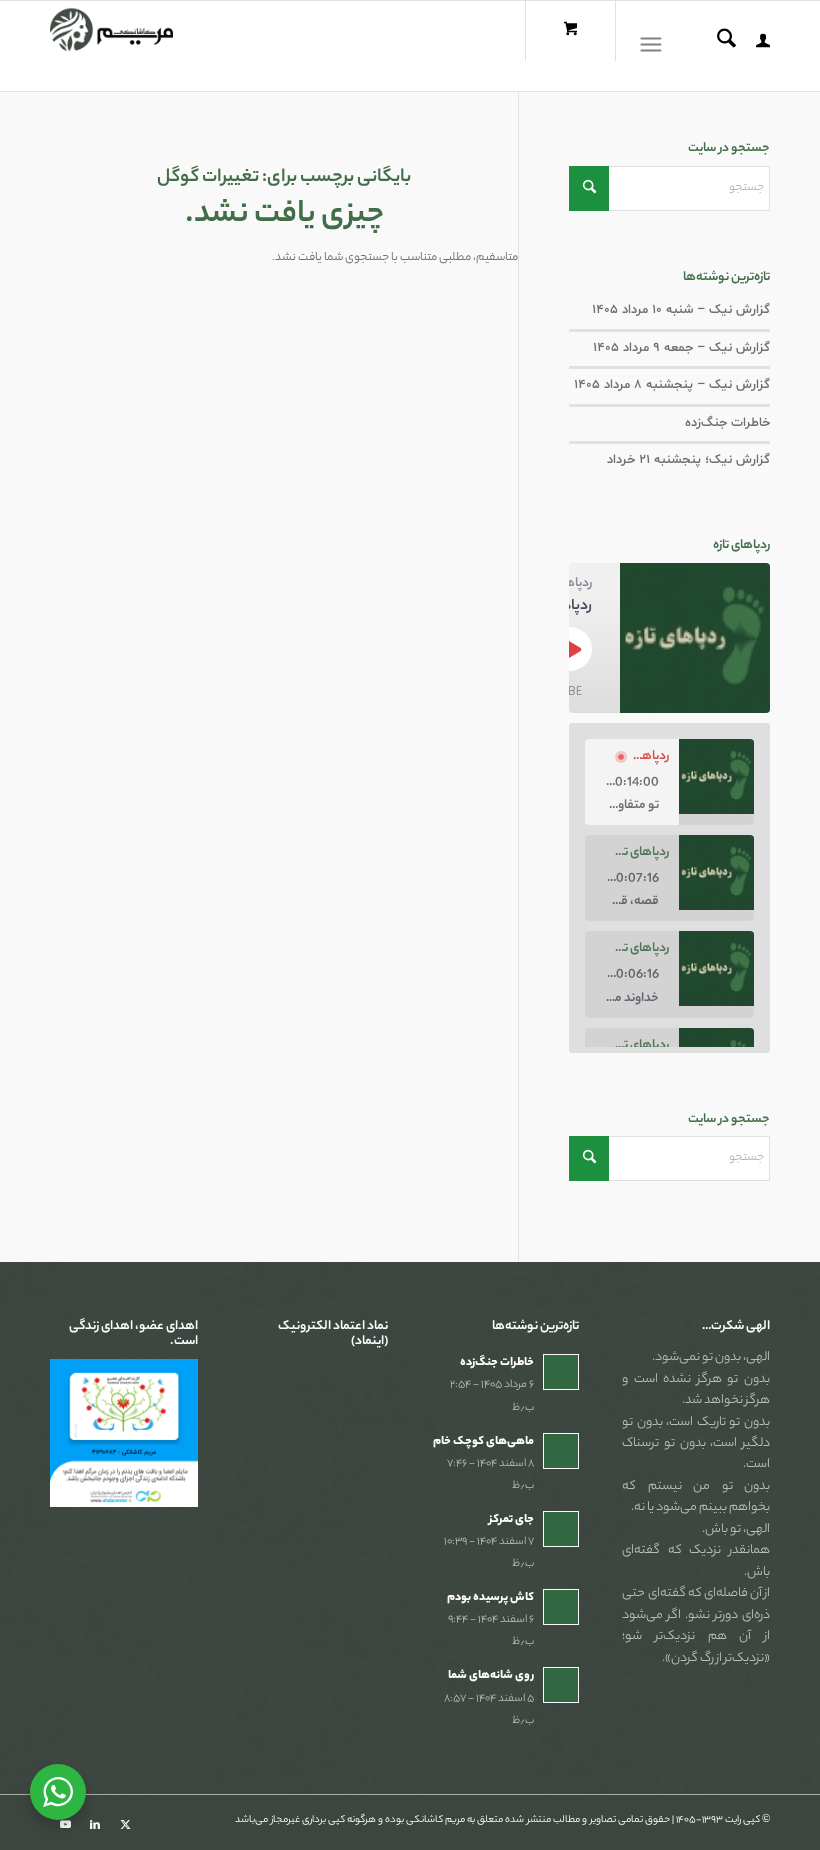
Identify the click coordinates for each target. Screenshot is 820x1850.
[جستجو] (716, 46)
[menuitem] (753, 46)
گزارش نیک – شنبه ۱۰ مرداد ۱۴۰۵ (681, 310)
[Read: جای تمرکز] (561, 1529)
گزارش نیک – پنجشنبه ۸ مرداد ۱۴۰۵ (672, 385)
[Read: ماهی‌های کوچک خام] (561, 1451)
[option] (669, 782)
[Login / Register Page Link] (753, 46)
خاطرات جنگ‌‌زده (727, 423)
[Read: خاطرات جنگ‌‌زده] (561, 1372)
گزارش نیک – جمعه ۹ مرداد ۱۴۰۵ (681, 348)
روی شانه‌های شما (491, 1676)
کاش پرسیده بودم (490, 1598)
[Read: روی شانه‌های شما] (561, 1685)
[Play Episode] (570, 649)
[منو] (655, 46)
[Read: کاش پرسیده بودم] (561, 1607)
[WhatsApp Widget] (58, 1792)
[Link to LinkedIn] (95, 1825)
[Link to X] (125, 1825)
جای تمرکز (511, 1520)
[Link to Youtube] (65, 1825)
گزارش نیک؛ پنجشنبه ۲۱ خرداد (688, 460)
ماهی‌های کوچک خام (483, 1442)
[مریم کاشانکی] (111, 46)
